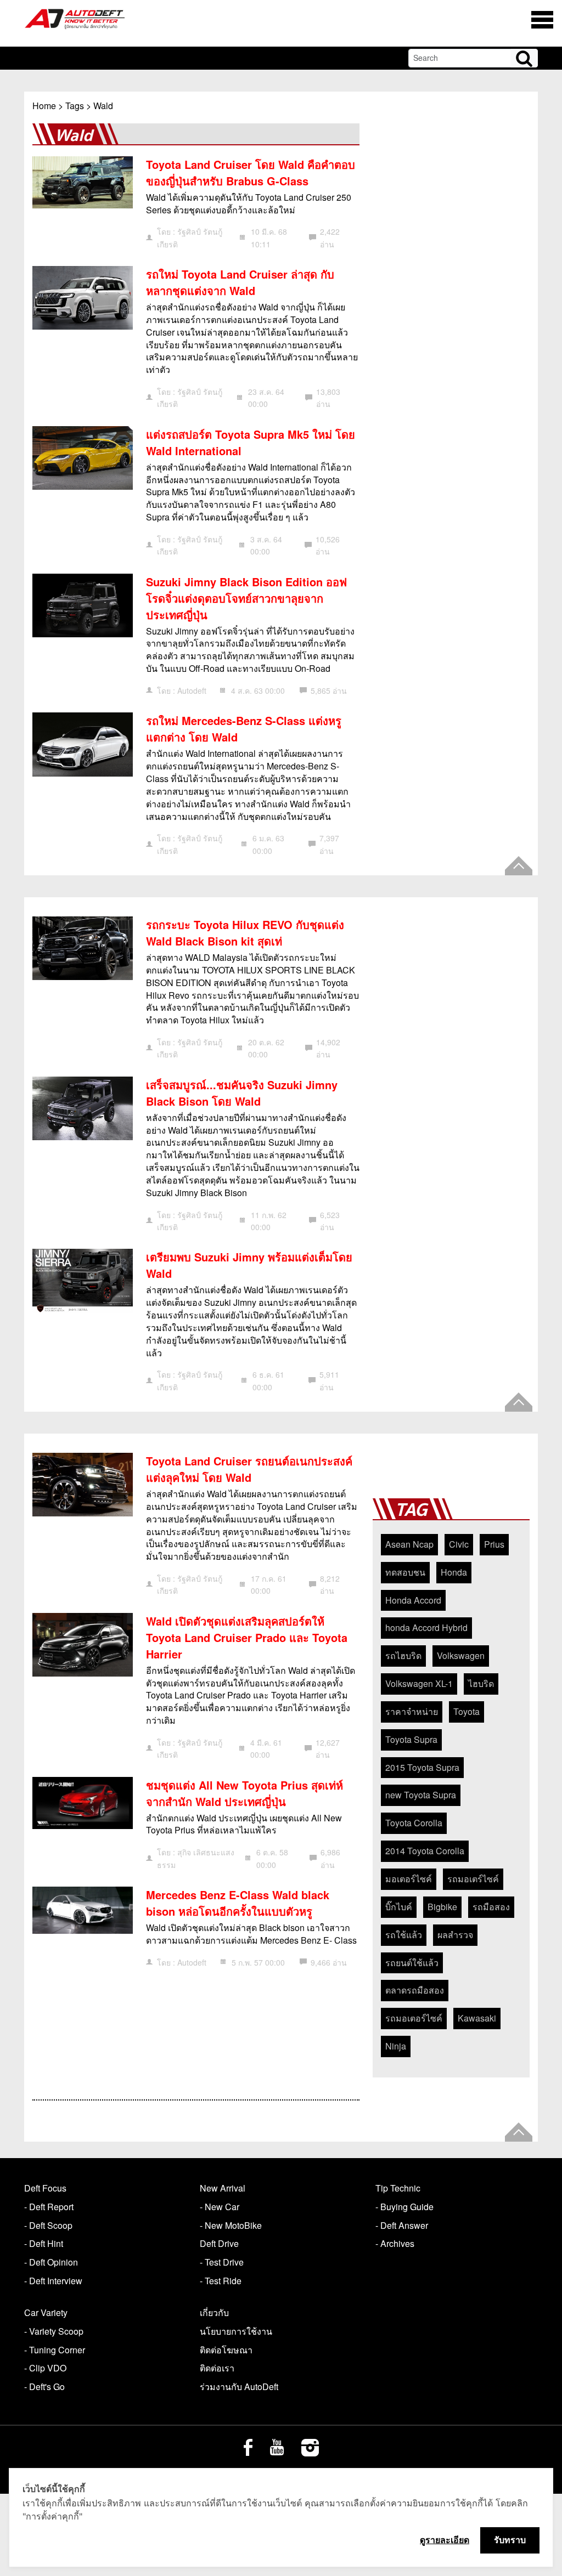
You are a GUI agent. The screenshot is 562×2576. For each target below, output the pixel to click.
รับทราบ (510, 2540)
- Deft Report (49, 2207)
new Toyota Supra (421, 1795)
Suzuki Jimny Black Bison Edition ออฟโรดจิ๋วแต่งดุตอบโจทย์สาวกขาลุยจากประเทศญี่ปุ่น (246, 598)
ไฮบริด (481, 1683)
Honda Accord (413, 1600)
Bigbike (442, 1907)
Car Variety (46, 2312)
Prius (494, 1544)
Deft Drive (219, 2243)
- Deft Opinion (51, 2262)
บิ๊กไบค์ (399, 1907)
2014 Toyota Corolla (425, 1851)
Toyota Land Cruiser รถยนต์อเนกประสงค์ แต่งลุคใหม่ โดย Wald (249, 1469)
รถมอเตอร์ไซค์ (414, 2018)
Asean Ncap (409, 1544)
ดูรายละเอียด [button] (445, 2540)
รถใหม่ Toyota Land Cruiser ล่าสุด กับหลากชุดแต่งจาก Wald (240, 282)
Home (44, 106)
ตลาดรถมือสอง (415, 1990)
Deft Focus (45, 2188)
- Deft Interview (53, 2281)
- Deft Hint (44, 2243)
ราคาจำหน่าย (412, 1711)
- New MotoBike (231, 2225)
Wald (103, 106)
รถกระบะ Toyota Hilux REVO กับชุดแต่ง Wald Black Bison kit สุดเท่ (245, 933)
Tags (75, 106)
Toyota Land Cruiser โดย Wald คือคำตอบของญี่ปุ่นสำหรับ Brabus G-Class (251, 172)
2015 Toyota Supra (422, 1767)
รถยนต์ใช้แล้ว (412, 1963)
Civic (459, 1544)
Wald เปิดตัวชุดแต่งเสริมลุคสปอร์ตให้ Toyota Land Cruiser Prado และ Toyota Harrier (247, 1637)
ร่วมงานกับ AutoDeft (239, 2387)
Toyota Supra (411, 1739)
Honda (454, 1572)
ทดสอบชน (405, 1572)
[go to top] (519, 866)
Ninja (396, 2046)
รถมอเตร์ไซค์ (473, 1879)
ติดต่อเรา (217, 2368)
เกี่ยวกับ (214, 2312)
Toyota (467, 1711)
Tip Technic (398, 2188)
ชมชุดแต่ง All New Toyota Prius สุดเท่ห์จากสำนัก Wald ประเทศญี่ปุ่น (245, 1793)
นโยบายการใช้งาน (236, 2331)
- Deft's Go (44, 2387)
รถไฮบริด (403, 1655)
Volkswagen (461, 1655)
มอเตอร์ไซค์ (409, 1879)
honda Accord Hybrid (426, 1627)
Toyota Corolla (414, 1823)
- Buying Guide (404, 2207)
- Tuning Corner (55, 2350)
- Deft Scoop (48, 2225)
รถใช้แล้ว (404, 1935)
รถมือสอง (491, 1907)
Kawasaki (477, 2018)
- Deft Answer (402, 2225)
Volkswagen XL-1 (419, 1683)
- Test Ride (221, 2281)
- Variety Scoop (54, 2331)
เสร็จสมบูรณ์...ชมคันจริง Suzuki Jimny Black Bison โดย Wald (242, 1093)
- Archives (395, 2243)
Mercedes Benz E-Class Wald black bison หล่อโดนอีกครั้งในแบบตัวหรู (238, 1903)
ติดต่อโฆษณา (226, 2350)
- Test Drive (222, 2262)
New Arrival (223, 2188)
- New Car (220, 2207)
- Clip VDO (45, 2368)
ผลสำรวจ (455, 1935)
